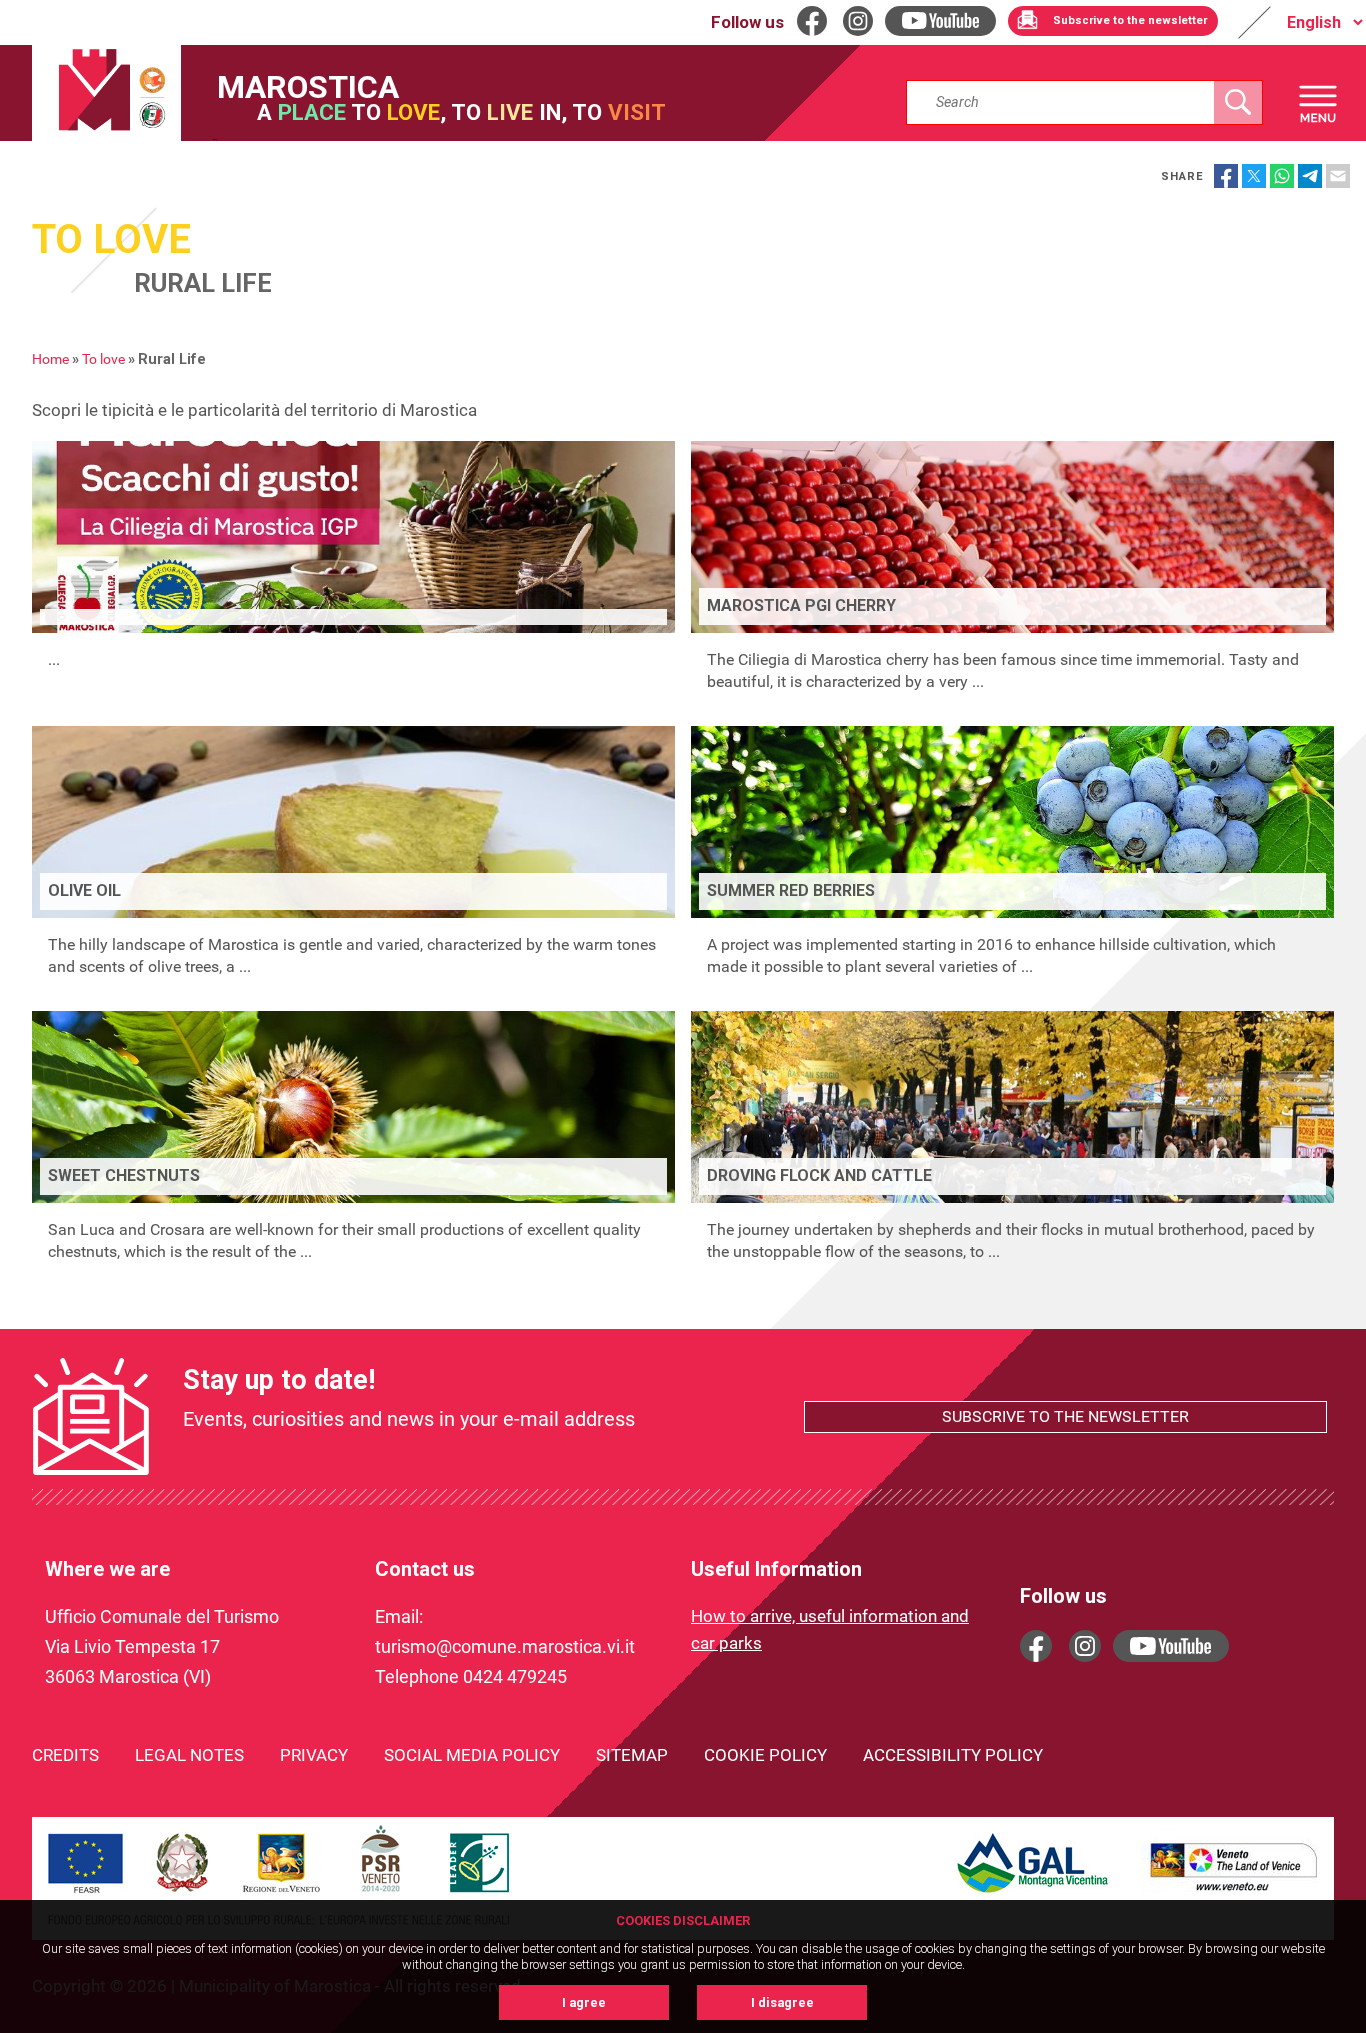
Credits (65, 1755)
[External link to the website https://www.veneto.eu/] (1234, 1893)
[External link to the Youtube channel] (1171, 1646)
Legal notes (189, 1755)
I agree (584, 2002)
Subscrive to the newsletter (1065, 1416)
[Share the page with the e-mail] (1338, 176)
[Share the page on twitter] (1254, 176)
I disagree (782, 2002)
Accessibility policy (953, 1755)
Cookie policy (765, 1755)
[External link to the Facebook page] (1036, 1646)
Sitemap (632, 1755)
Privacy (314, 1755)
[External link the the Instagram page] (1085, 1646)
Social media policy (472, 1755)
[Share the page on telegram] (1310, 176)
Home (50, 359)
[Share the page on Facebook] (1226, 176)
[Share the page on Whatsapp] (1282, 176)
